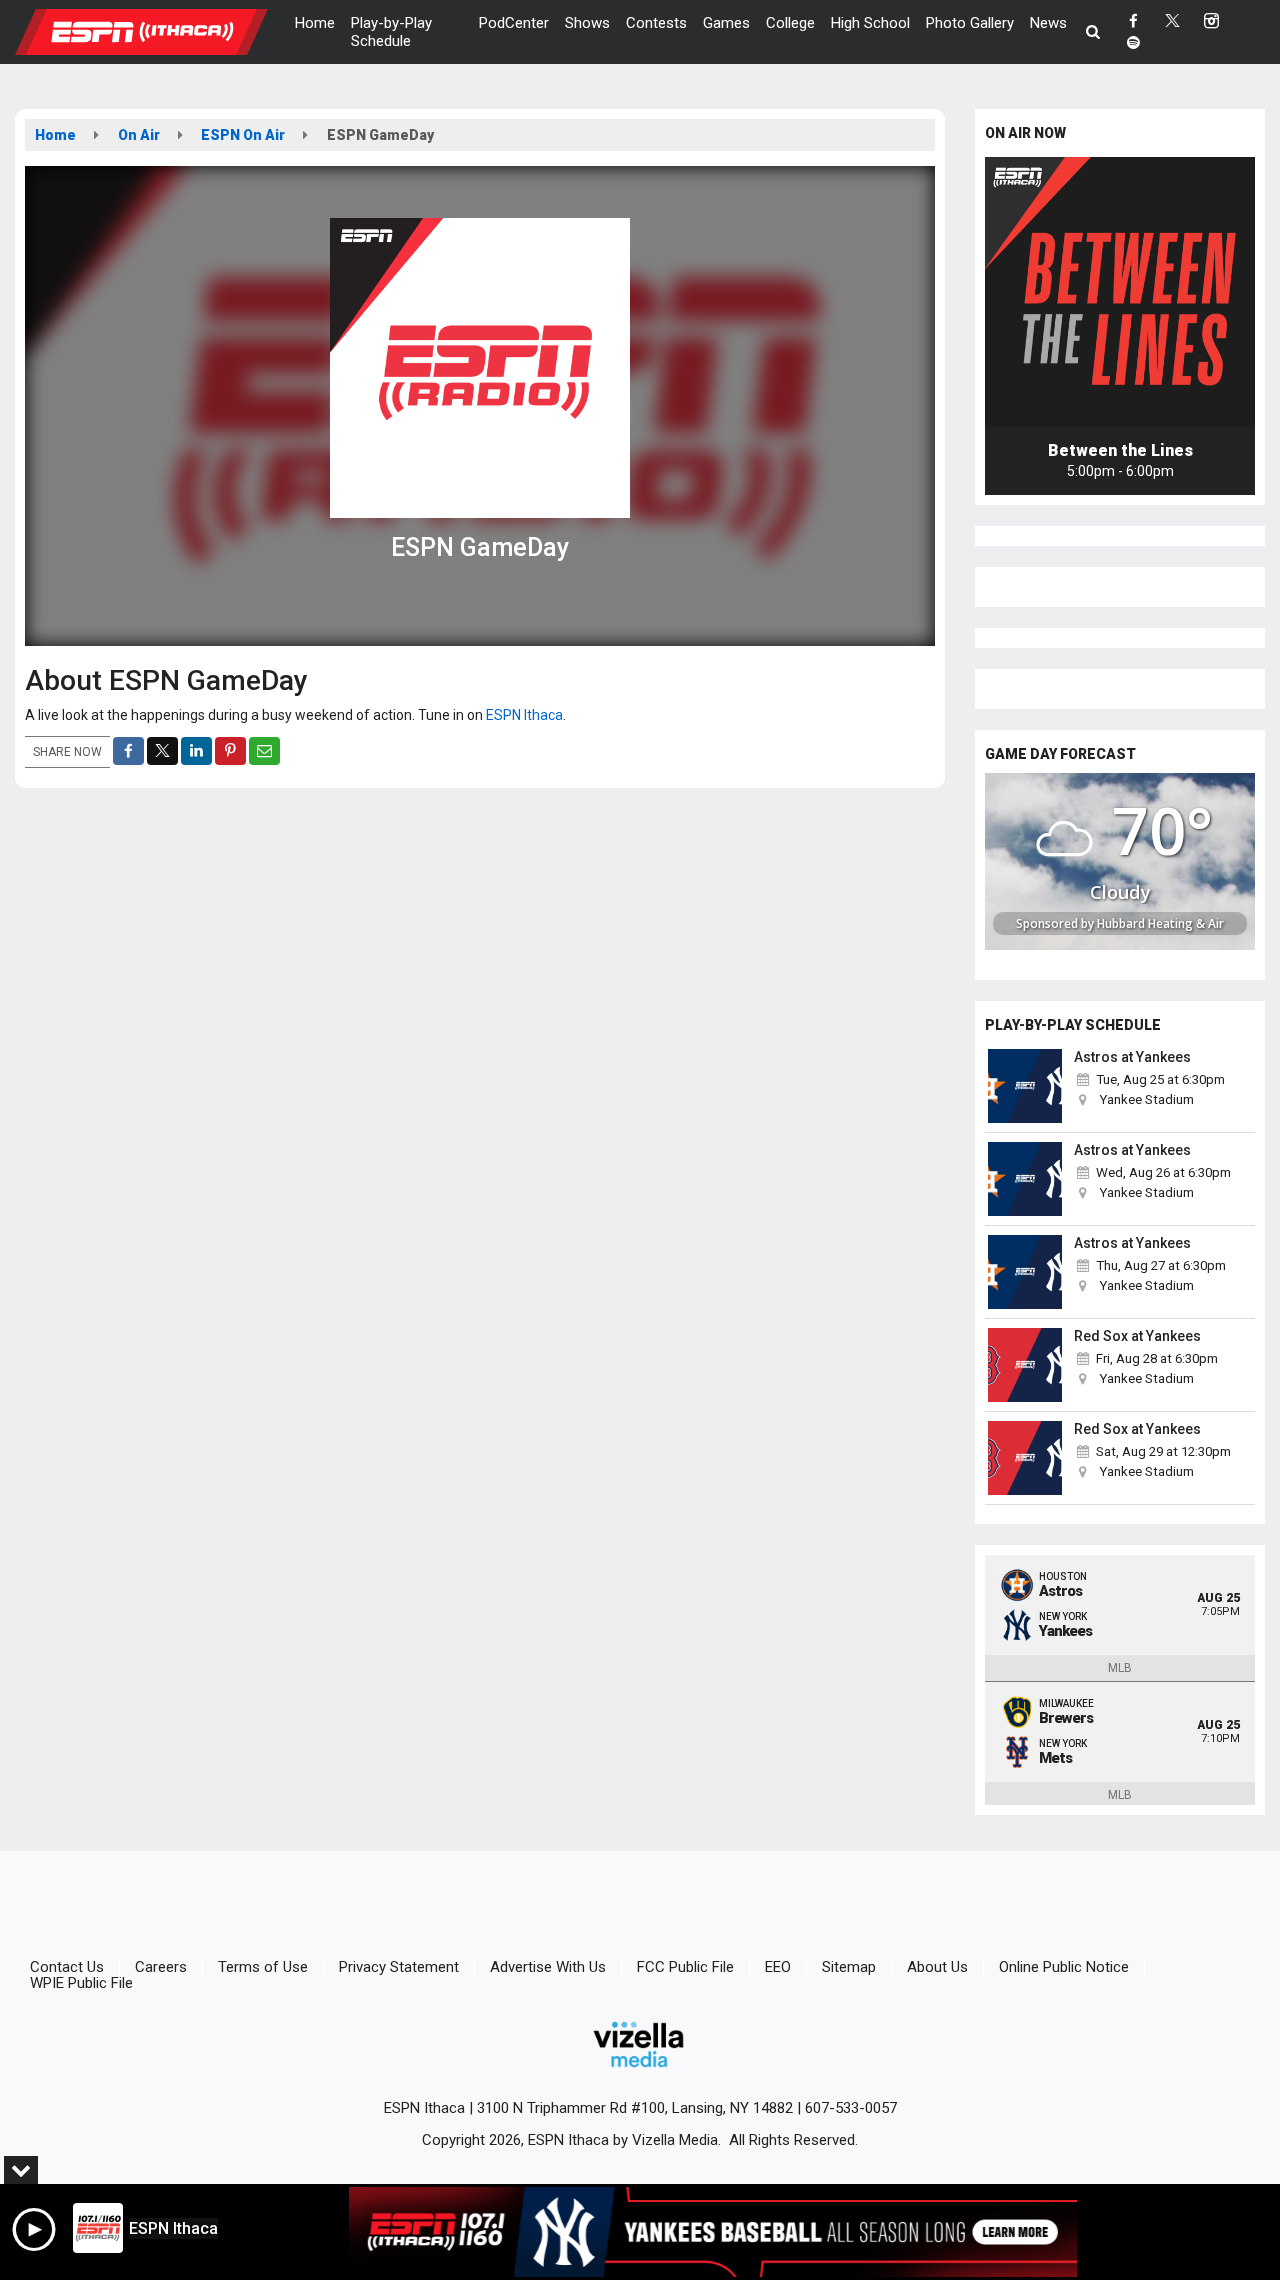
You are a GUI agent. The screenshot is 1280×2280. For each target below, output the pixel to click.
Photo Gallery (970, 23)
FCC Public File (685, 1967)
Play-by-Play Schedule (391, 32)
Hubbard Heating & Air (1160, 923)
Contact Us (67, 1967)
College (790, 23)
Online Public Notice (1064, 1967)
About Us (937, 1967)
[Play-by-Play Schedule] (1025, 1086)
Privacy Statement (399, 1967)
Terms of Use (263, 1967)
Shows (587, 23)
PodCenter (514, 23)
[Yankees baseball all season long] (713, 2232)
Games (726, 23)
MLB (1120, 1668)
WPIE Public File (81, 1983)
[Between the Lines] (1120, 292)
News (1048, 23)
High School (870, 23)
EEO (778, 1967)
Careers (161, 1967)
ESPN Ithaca (523, 715)
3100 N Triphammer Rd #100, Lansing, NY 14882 (635, 2108)
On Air (139, 135)
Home (315, 23)
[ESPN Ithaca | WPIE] (156, 31)
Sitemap (849, 1967)
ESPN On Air (243, 135)
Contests (656, 23)
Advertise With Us (548, 1967)
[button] (1093, 32)
